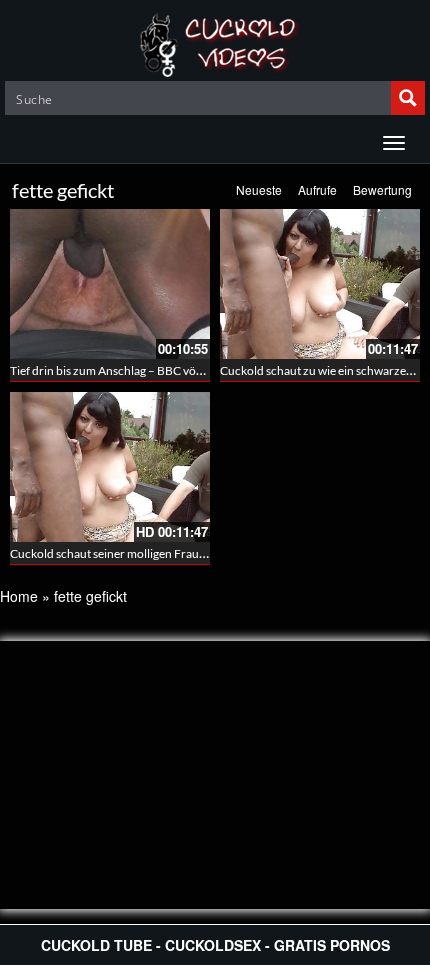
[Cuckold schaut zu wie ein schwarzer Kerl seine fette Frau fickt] (320, 284)
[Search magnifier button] (408, 98)
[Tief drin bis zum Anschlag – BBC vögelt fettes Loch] (110, 284)
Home (19, 596)
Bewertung (382, 189)
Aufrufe (317, 189)
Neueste (259, 189)
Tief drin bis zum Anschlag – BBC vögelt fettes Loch (142, 370)
